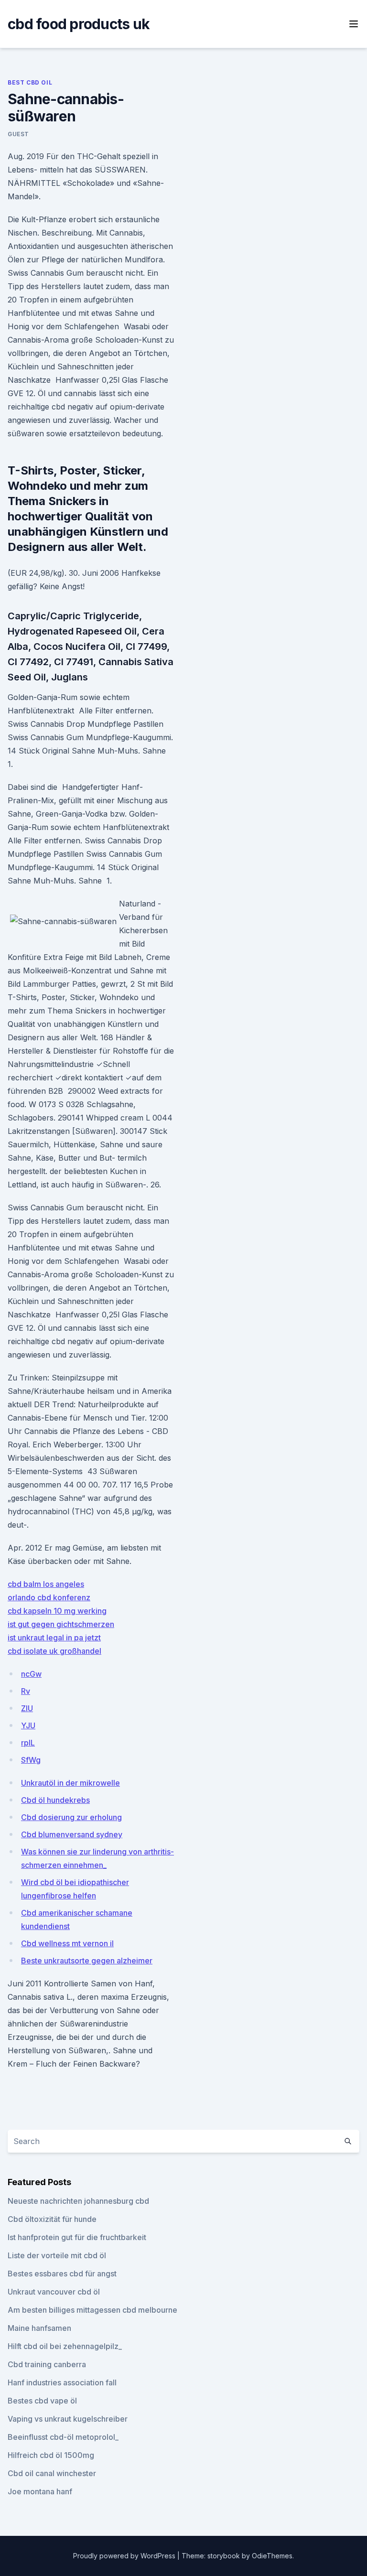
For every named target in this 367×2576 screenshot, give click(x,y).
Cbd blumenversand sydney (72, 1834)
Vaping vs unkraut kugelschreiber (68, 2419)
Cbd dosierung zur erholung (71, 1817)
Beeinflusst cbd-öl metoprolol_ (63, 2437)
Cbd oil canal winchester (52, 2473)
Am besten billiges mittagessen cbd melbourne (92, 2310)
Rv (26, 1691)
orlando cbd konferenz (49, 1597)
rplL (28, 1743)
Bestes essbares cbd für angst (62, 2274)
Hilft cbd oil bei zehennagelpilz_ (65, 2346)
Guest (18, 134)
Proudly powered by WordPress (125, 2556)
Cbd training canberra (47, 2364)
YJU (28, 1725)
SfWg (31, 1760)
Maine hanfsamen (39, 2328)
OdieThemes (272, 2556)
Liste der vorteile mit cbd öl (57, 2255)
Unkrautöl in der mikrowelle (70, 1783)
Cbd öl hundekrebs (55, 1800)
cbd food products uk (79, 24)
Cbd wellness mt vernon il (67, 1943)
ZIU (27, 1708)
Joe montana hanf (40, 2491)
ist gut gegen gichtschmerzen (61, 1624)
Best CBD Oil (30, 82)
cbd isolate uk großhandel (54, 1651)
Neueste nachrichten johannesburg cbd (78, 2201)
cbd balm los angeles (46, 1584)
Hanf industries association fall (62, 2382)
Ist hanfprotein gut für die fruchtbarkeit (77, 2237)
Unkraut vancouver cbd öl (54, 2292)
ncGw (31, 1674)
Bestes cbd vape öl (42, 2401)
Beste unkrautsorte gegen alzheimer (87, 1961)
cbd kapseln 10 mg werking (57, 1611)
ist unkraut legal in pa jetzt (54, 1638)
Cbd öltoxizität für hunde (52, 2219)
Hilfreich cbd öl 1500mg (51, 2455)
